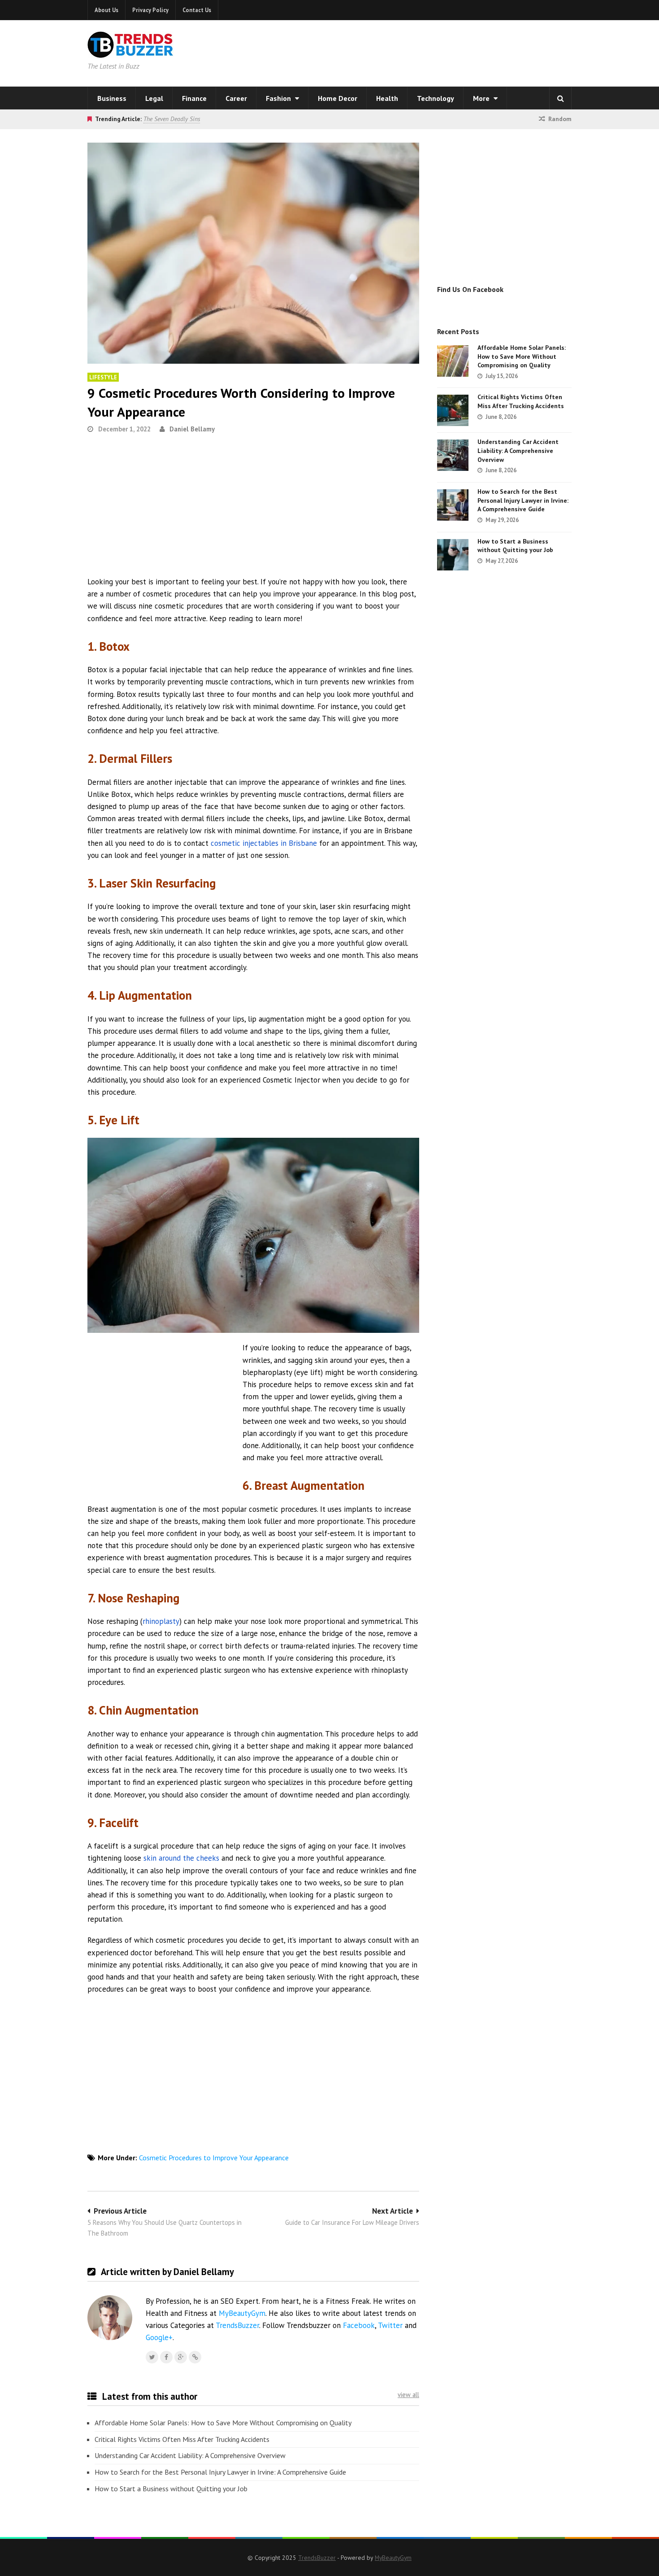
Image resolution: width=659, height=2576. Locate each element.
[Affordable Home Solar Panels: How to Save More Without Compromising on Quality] (453, 361)
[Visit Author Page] (110, 2318)
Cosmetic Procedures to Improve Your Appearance (214, 2158)
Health (387, 98)
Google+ (159, 2337)
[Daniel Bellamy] (195, 2357)
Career (236, 98)
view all (408, 2395)
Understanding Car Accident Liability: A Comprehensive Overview (190, 2455)
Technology (436, 98)
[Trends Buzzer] (130, 52)
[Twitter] (152, 2357)
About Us (106, 10)
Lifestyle (103, 377)
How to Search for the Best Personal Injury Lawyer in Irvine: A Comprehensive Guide (220, 2472)
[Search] (560, 98)
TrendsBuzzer (237, 2325)
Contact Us (197, 10)
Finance (194, 98)
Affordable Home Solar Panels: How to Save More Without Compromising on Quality (223, 2423)
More (482, 98)
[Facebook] (166, 2357)
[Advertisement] (444, 52)
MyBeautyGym (242, 2313)
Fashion (279, 98)
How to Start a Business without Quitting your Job (171, 2489)
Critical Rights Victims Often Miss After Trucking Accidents (182, 2439)
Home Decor (338, 98)
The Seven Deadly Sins (172, 119)
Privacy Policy (150, 10)
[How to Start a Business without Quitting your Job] (453, 555)
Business (112, 98)
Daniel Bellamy (192, 429)
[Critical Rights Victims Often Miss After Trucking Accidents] (453, 410)
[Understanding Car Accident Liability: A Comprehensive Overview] (453, 455)
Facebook (359, 2325)
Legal (154, 98)
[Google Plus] (181, 2357)
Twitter (390, 2325)
